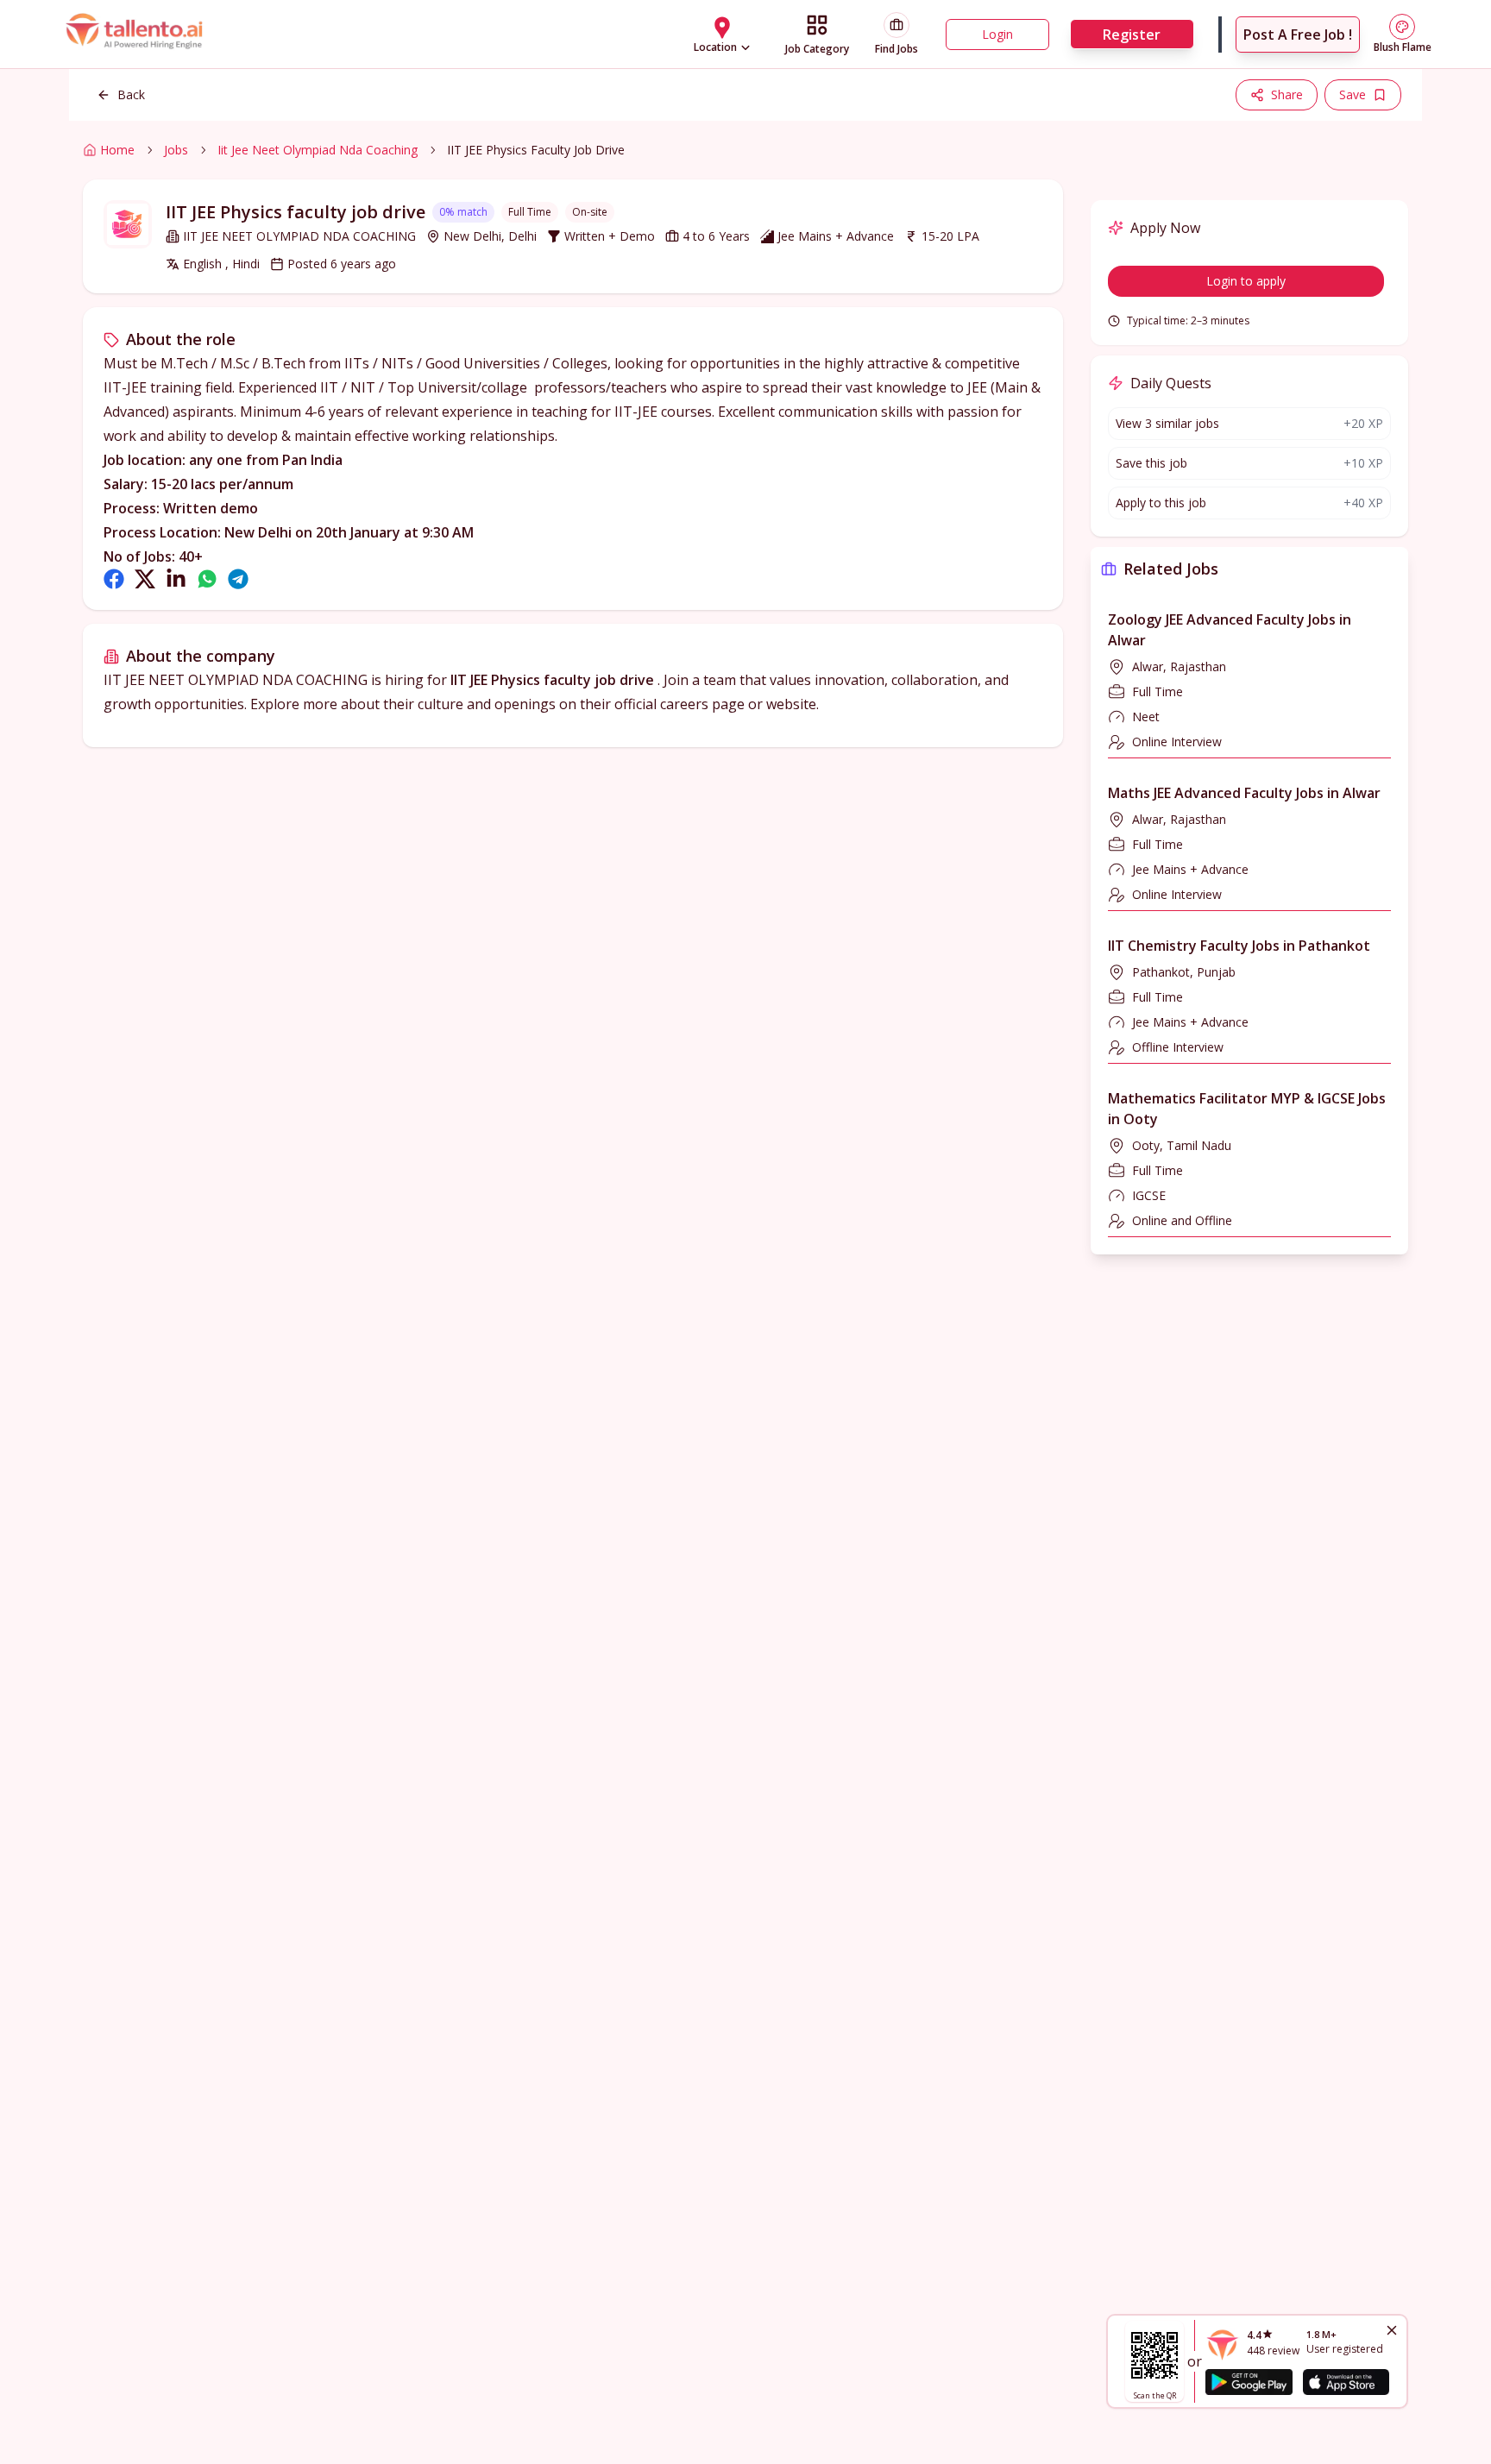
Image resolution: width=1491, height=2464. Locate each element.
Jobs (176, 150)
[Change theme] (1402, 27)
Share (1287, 94)
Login (997, 34)
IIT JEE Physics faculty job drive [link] (536, 150)
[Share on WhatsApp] (207, 579)
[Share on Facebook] (114, 579)
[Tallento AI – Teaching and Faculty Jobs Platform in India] (136, 34)
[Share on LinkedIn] (176, 579)
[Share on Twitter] (145, 579)
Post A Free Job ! (1298, 35)
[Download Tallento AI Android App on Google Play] (1249, 2382)
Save (1353, 94)
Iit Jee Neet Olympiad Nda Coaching (318, 150)
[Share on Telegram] (238, 579)
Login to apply (1246, 281)
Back (131, 94)
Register (1132, 35)
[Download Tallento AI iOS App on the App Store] (1346, 2382)
